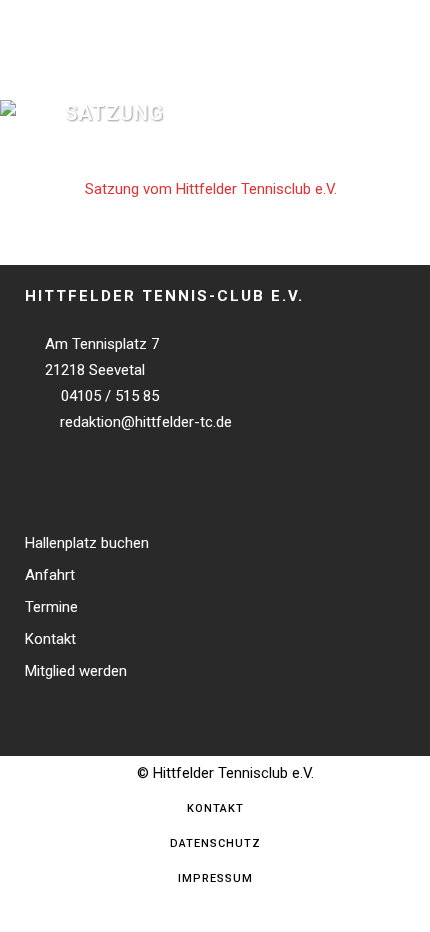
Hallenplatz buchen (87, 543)
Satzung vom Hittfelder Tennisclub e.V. (211, 189)
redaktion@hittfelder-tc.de (144, 422)
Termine (51, 607)
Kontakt (50, 639)
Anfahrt (50, 575)
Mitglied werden (76, 671)
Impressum (215, 878)
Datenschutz (215, 843)
